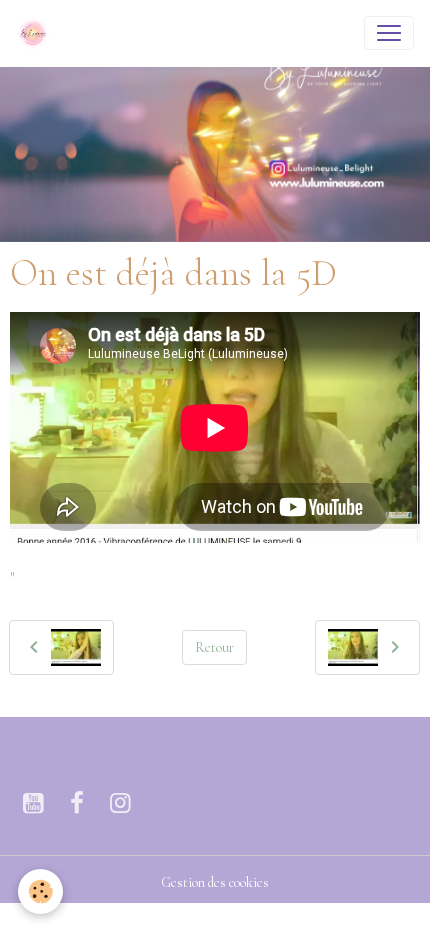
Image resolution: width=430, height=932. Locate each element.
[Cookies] (40, 891)
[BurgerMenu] (389, 33)
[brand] (37, 33)
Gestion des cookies (215, 882)
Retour (214, 647)
